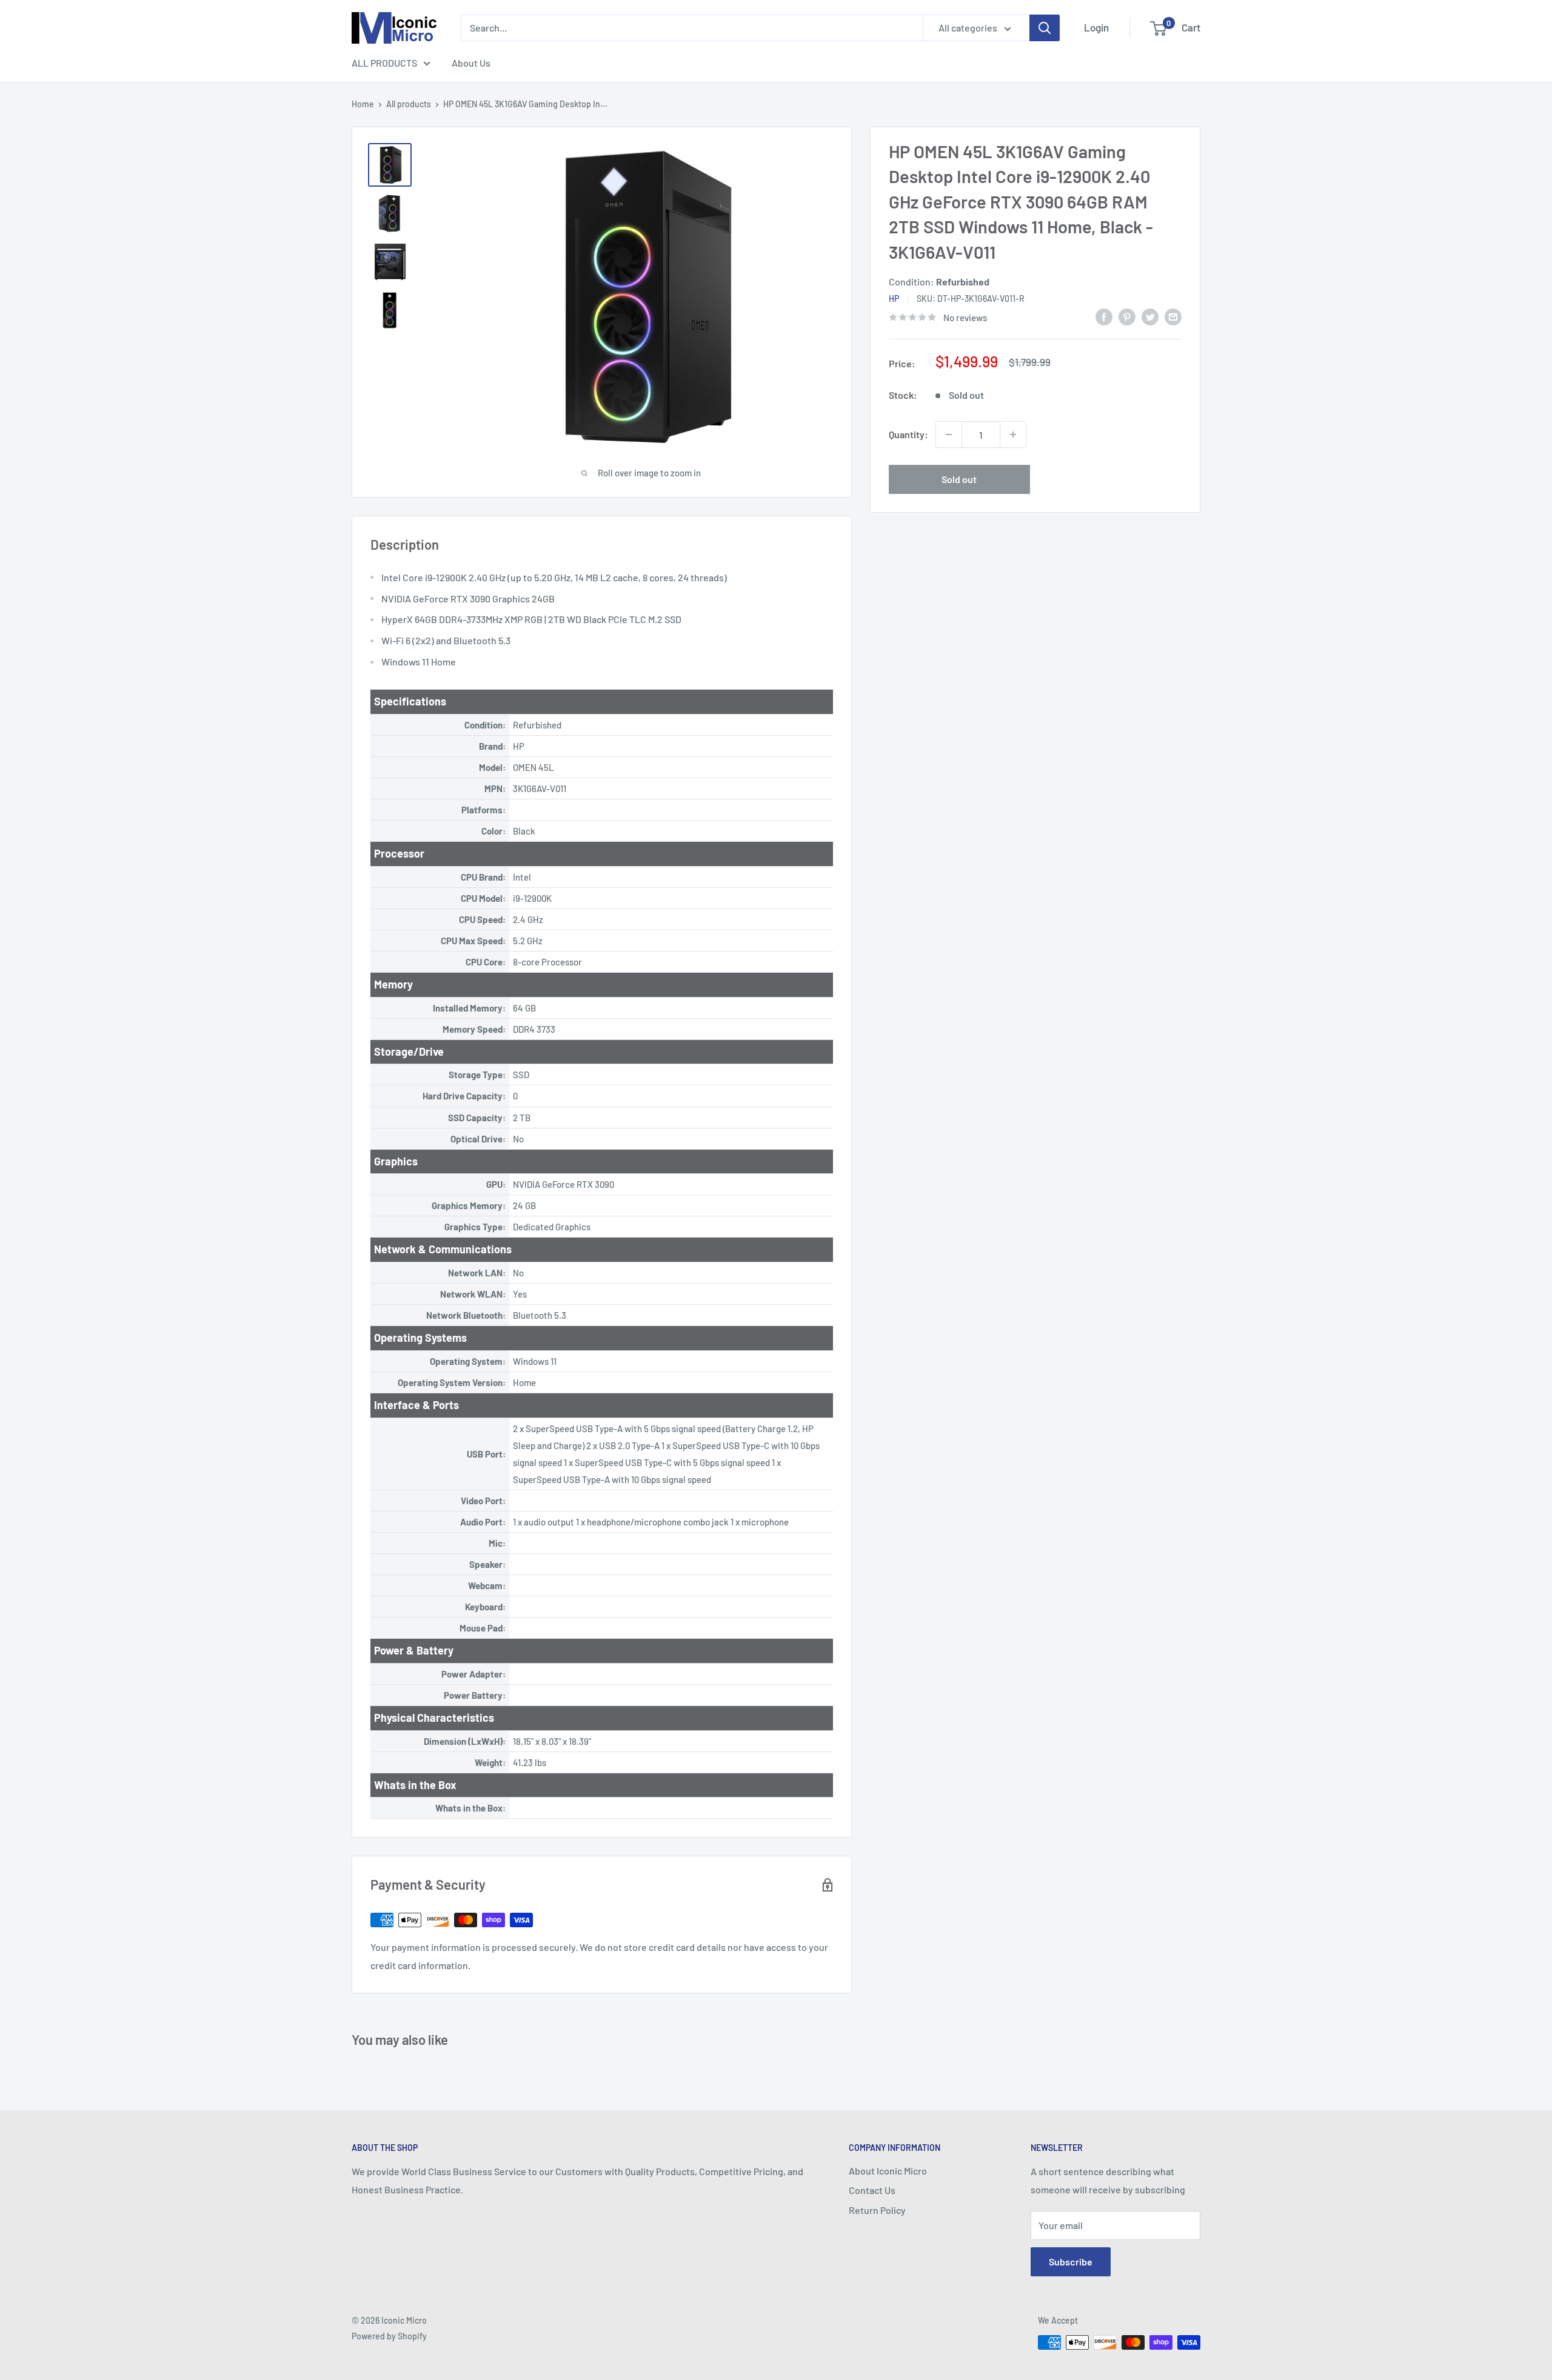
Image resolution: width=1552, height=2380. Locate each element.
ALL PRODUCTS (384, 63)
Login (1096, 27)
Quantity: (908, 434)
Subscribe (1071, 2262)
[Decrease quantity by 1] (949, 435)
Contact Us (872, 2190)
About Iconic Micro (888, 2171)
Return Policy (877, 2210)
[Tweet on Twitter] (1150, 316)
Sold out (959, 479)
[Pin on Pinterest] (1127, 316)
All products (409, 104)
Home (363, 104)
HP (894, 298)
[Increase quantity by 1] (1013, 435)
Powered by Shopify (389, 2336)
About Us (471, 63)
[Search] (1045, 28)
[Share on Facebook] (1104, 316)
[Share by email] (1173, 316)
